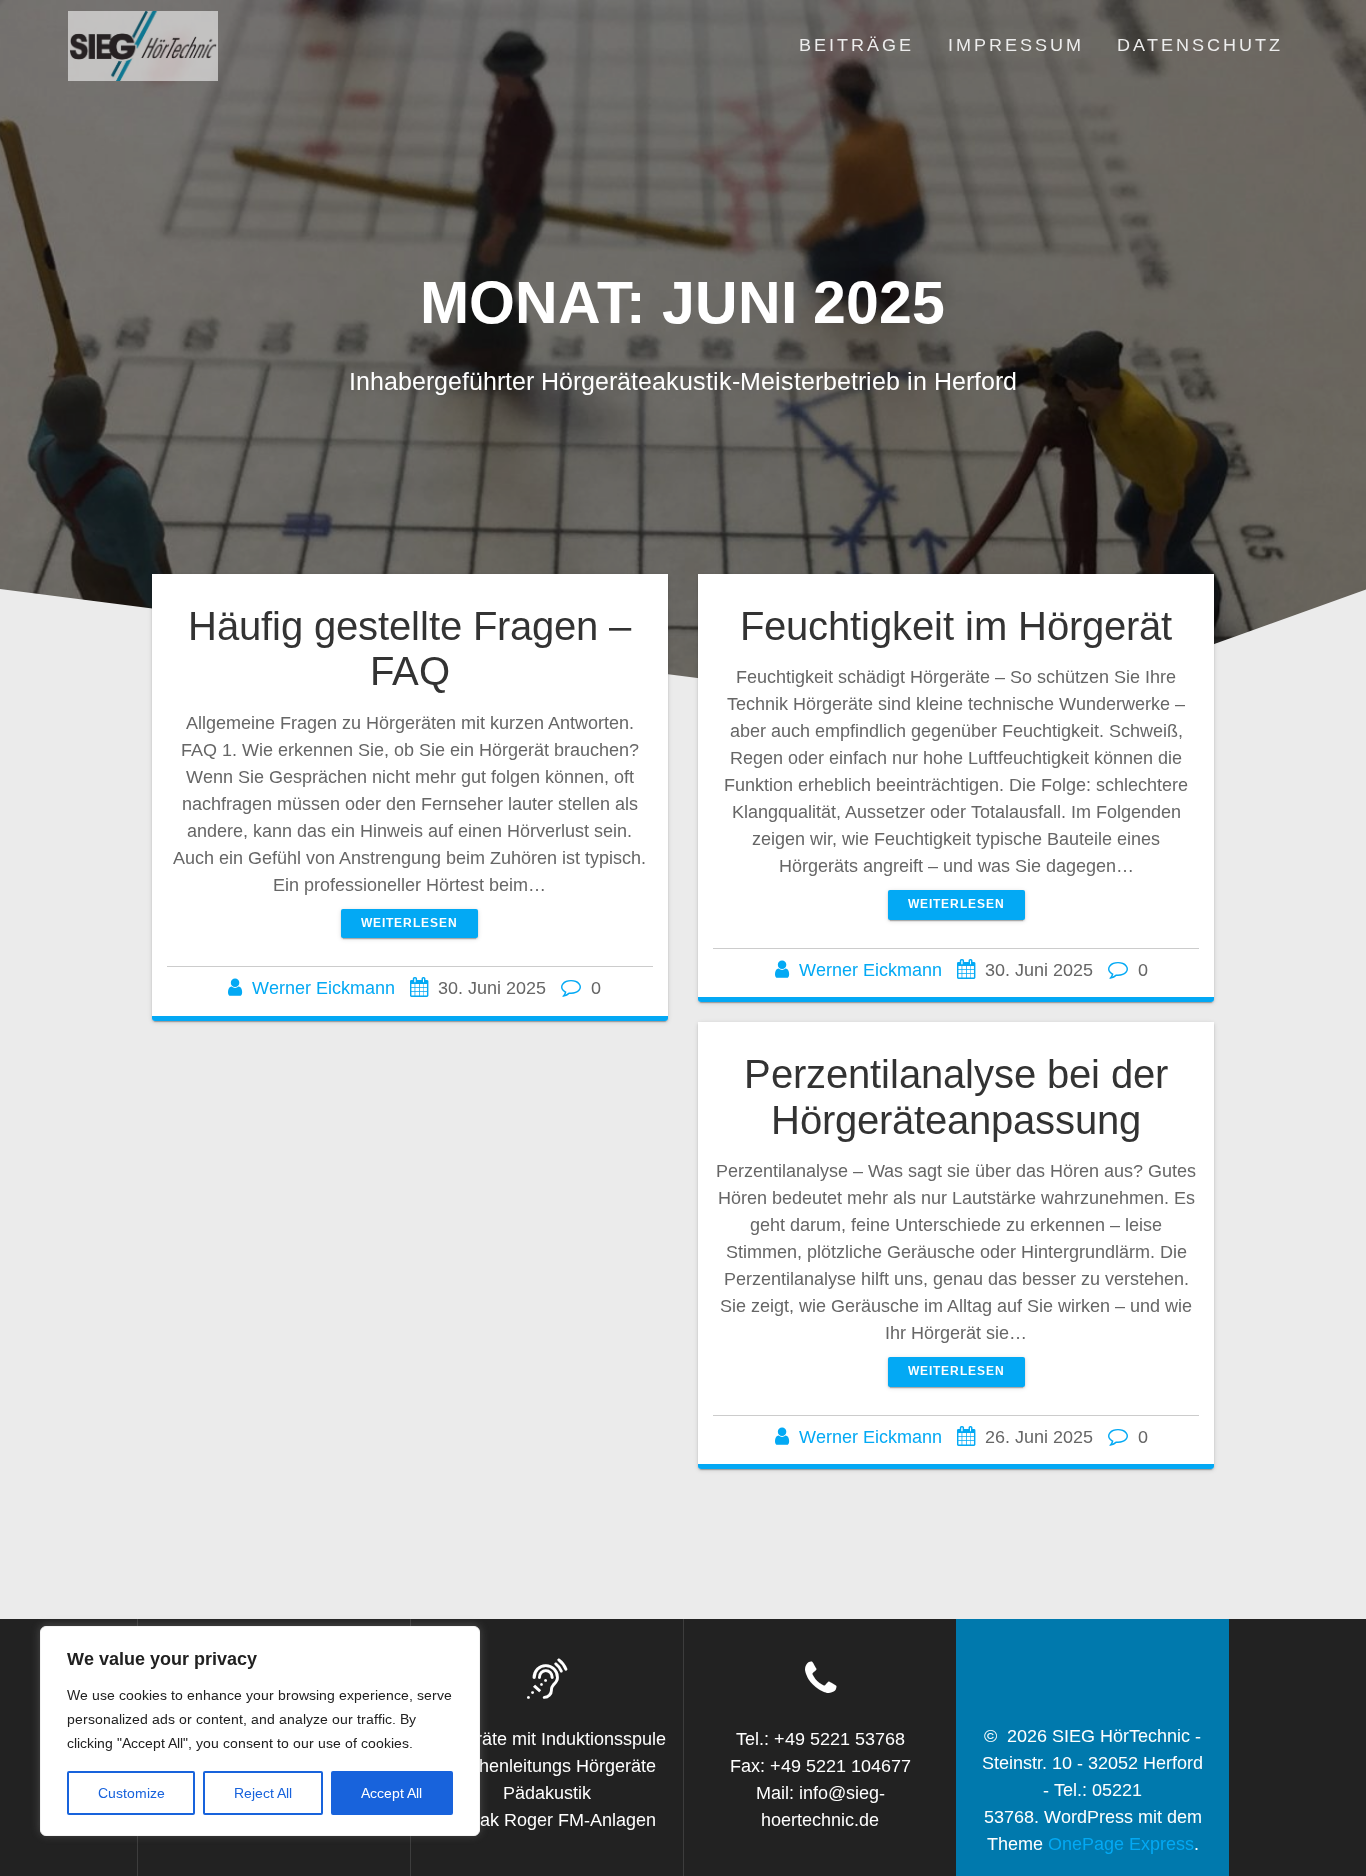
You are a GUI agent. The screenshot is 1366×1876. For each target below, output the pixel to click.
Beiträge (856, 45)
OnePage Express (1121, 1844)
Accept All (391, 1793)
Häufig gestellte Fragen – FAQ (409, 649)
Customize (131, 1793)
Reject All (263, 1793)
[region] (260, 1731)
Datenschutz (1200, 45)
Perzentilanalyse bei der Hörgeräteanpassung (956, 1097)
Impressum (1016, 45)
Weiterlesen (409, 923)
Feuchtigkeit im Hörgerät (956, 626)
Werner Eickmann (323, 988)
